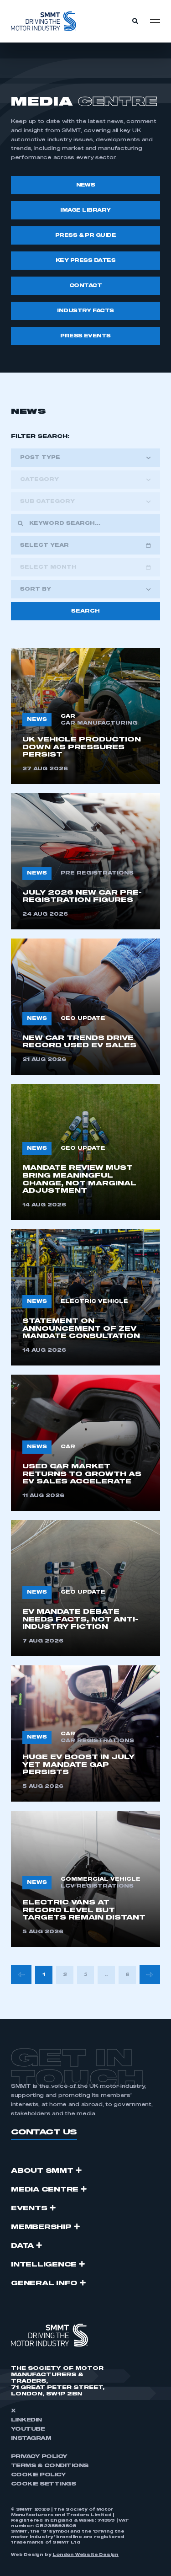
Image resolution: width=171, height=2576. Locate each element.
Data (22, 2246)
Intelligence (44, 2265)
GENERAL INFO (44, 2283)
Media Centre (45, 2190)
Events (29, 2208)
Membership (41, 2227)
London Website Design (85, 2555)
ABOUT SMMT (42, 2171)
